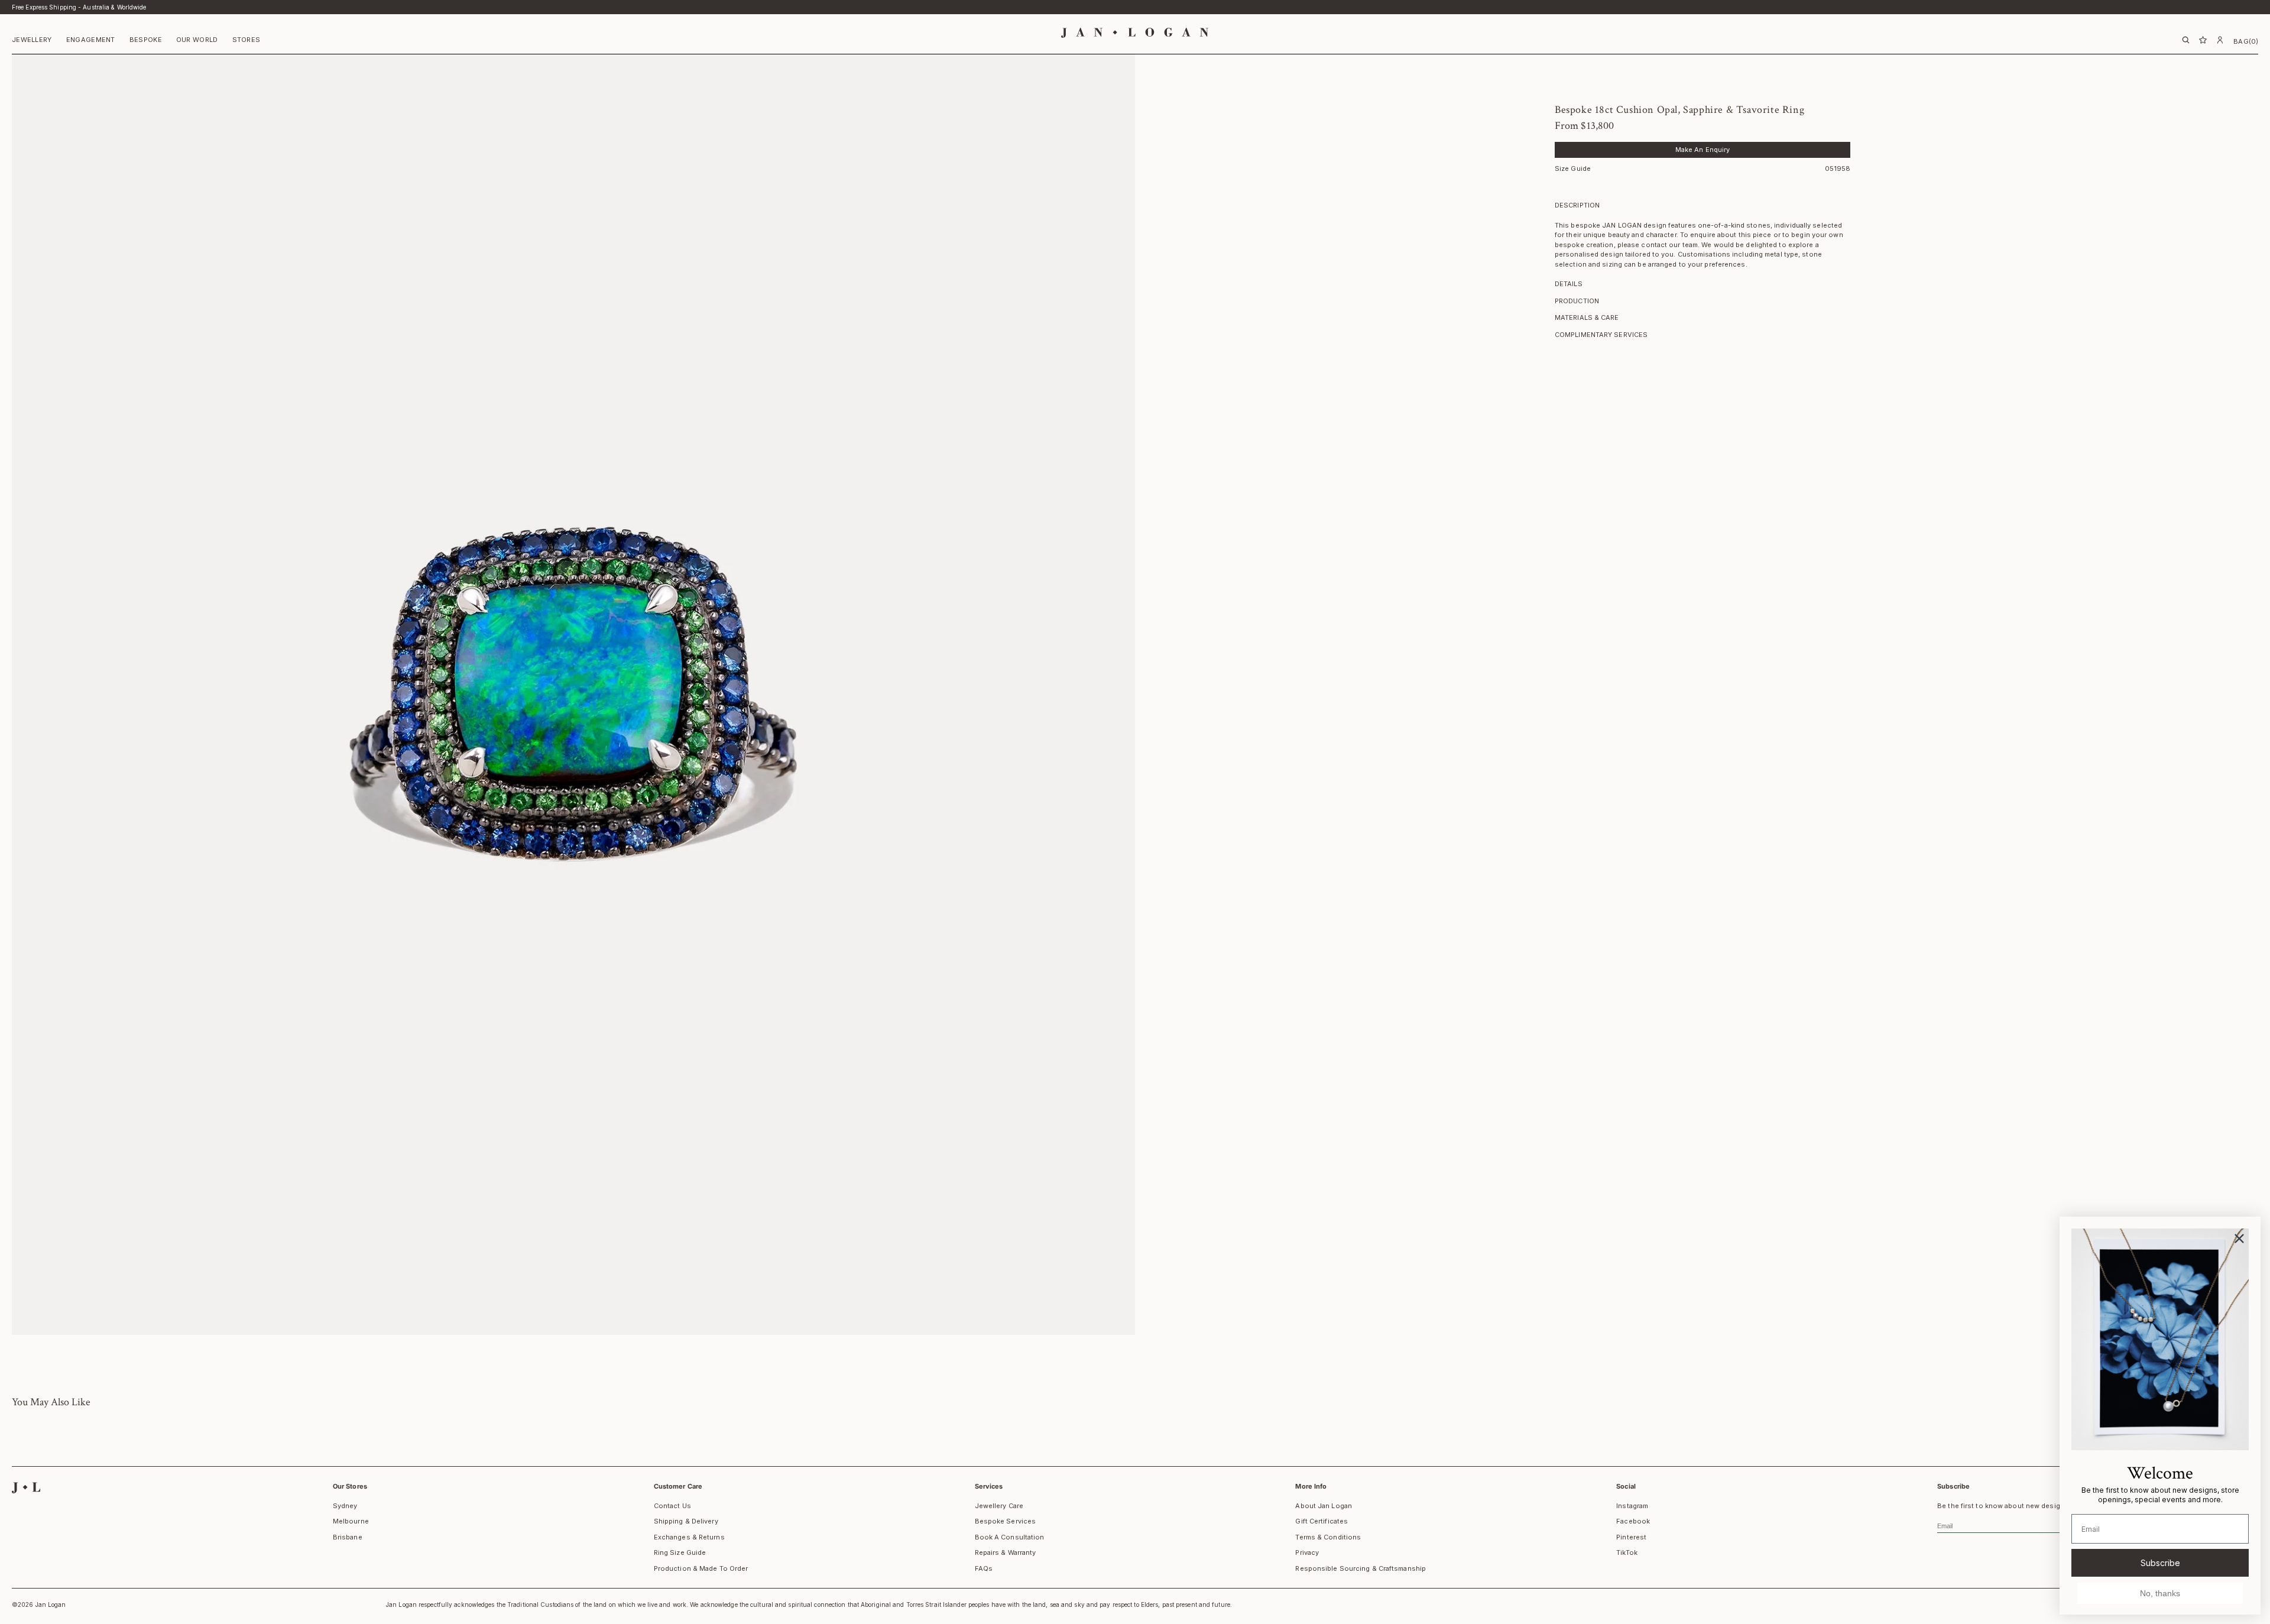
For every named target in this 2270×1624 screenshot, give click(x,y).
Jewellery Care (999, 1506)
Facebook (1633, 1521)
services (989, 1486)
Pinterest (1631, 1537)
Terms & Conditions (1328, 1537)
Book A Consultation (1010, 1537)
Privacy (1307, 1552)
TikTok (1627, 1552)
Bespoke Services (1006, 1521)
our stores (350, 1486)
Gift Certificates (1322, 1521)
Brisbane (348, 1537)
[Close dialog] (2239, 1239)
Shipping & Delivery (686, 1521)
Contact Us (672, 1506)
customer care (678, 1486)
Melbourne (351, 1521)
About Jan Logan (1324, 1506)
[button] (32, 41)
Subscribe (2160, 1563)
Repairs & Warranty (1006, 1552)
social (1626, 1486)
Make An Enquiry (1703, 150)
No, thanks (2160, 1593)
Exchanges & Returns (689, 1537)
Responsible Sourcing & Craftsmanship (1361, 1568)
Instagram (1632, 1506)
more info (1311, 1486)
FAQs (984, 1568)
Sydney (345, 1506)
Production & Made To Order (701, 1568)
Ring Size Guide (680, 1552)
